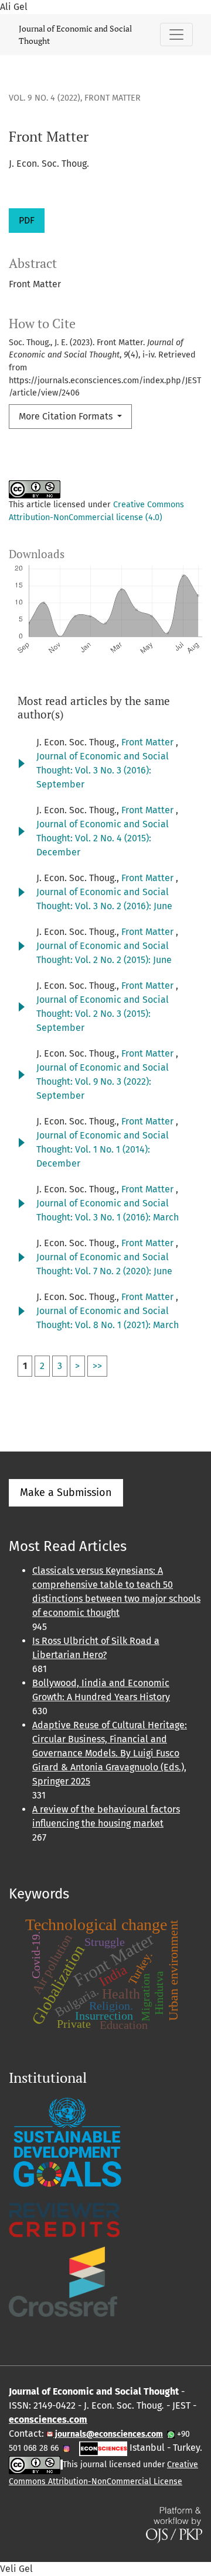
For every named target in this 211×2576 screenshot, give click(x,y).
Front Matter (149, 742)
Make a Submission (66, 1492)
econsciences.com (48, 2419)
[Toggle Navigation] (176, 35)
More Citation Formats (67, 416)
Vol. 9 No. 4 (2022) (45, 98)
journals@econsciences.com (108, 2434)
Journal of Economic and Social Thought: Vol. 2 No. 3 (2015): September (103, 1014)
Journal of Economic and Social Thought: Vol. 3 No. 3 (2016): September (103, 770)
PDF (27, 220)
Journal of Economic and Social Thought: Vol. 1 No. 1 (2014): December (103, 1149)
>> (97, 1366)
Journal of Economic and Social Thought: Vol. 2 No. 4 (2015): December (103, 838)
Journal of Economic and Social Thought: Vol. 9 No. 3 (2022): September (103, 1081)
